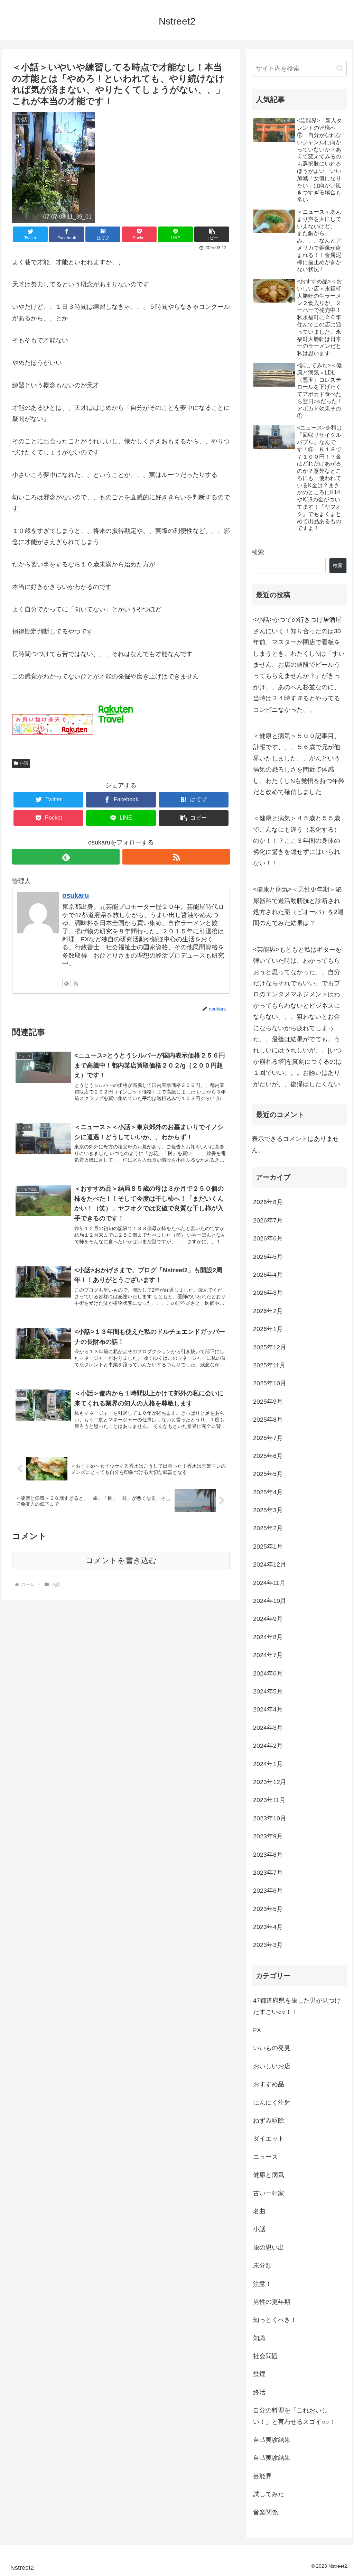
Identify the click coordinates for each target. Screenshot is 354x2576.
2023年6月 (268, 1891)
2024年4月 (268, 1709)
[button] (340, 68)
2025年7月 (268, 1438)
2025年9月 (268, 1402)
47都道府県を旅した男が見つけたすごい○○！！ (297, 2006)
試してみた (269, 2494)
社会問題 (265, 2356)
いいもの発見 (272, 2048)
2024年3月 (268, 1728)
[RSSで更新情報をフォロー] (176, 857)
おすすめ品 (269, 2084)
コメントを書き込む (121, 1561)
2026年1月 (268, 1329)
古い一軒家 (269, 2193)
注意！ (262, 2284)
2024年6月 (268, 1673)
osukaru (76, 895)
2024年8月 (268, 1637)
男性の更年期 (272, 2302)
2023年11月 (269, 1800)
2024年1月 (268, 1764)
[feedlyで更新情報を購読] (66, 857)
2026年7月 (268, 1220)
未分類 (262, 2265)
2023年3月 (268, 1945)
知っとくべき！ (275, 2320)
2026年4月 (268, 1275)
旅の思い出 (269, 2247)
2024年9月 (268, 1619)
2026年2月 (268, 1311)
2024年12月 (270, 1564)
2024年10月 (270, 1601)
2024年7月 (268, 1655)
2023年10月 (270, 1818)
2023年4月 (268, 1927)
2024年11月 (269, 1583)
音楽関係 (265, 2512)
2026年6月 (268, 1238)
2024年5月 (268, 1691)
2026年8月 (268, 1202)
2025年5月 (268, 1474)
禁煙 (259, 2374)
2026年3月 (268, 1293)
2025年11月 (269, 1365)
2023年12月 (270, 1782)
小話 (24, 763)
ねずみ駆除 (269, 2121)
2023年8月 (268, 1855)
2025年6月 (268, 1456)
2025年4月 (268, 1492)
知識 (259, 2338)
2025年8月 (268, 1420)
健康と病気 (269, 2175)
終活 (259, 2392)
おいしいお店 (272, 2066)
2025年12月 (270, 1347)
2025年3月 (268, 1510)
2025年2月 (268, 1528)
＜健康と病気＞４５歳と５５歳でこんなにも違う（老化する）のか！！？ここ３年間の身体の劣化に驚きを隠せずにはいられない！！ (297, 841)
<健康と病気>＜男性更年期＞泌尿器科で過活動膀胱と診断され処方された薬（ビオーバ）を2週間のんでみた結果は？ (298, 906)
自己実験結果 (272, 2440)
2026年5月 (268, 1257)
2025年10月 (270, 1383)
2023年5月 (268, 1909)
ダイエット (269, 2139)
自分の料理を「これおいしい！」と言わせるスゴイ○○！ (294, 2416)
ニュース (265, 2157)
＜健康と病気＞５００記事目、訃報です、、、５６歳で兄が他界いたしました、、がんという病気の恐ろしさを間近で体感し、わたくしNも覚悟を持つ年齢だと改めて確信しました (299, 764)
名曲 (259, 2211)
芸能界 (262, 2476)
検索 (258, 552)
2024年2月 (268, 1746)
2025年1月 (268, 1546)
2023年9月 (268, 1836)
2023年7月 (268, 1873)
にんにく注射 (272, 2103)
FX (257, 2030)
